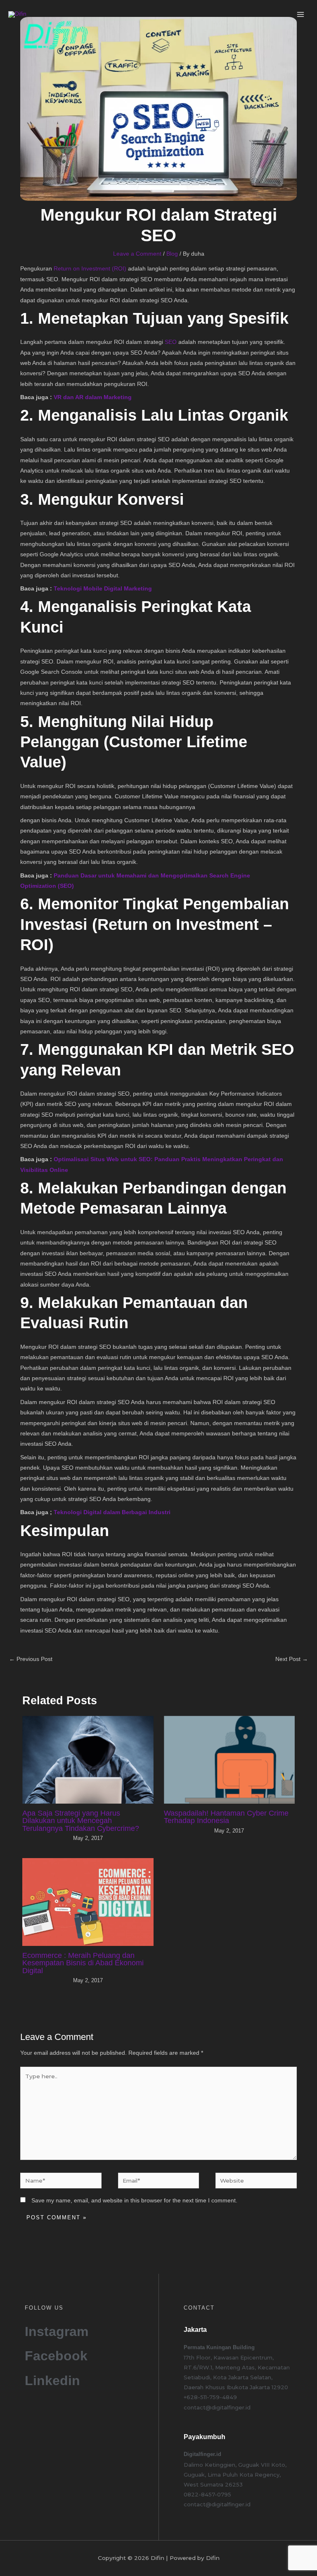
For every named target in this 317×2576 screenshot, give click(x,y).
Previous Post (31, 1659)
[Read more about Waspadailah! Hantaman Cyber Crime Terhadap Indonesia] (229, 1759)
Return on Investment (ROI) (90, 269)
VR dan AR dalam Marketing (93, 397)
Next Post (292, 1659)
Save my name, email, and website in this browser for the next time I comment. (134, 2201)
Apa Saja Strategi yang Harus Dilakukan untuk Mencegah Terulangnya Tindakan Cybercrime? (81, 1820)
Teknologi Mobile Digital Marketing (103, 589)
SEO (171, 342)
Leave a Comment (137, 254)
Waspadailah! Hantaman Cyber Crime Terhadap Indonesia (226, 1817)
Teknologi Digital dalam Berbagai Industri (112, 1512)
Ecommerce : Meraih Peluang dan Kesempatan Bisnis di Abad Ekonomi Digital (83, 1963)
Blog (172, 254)
